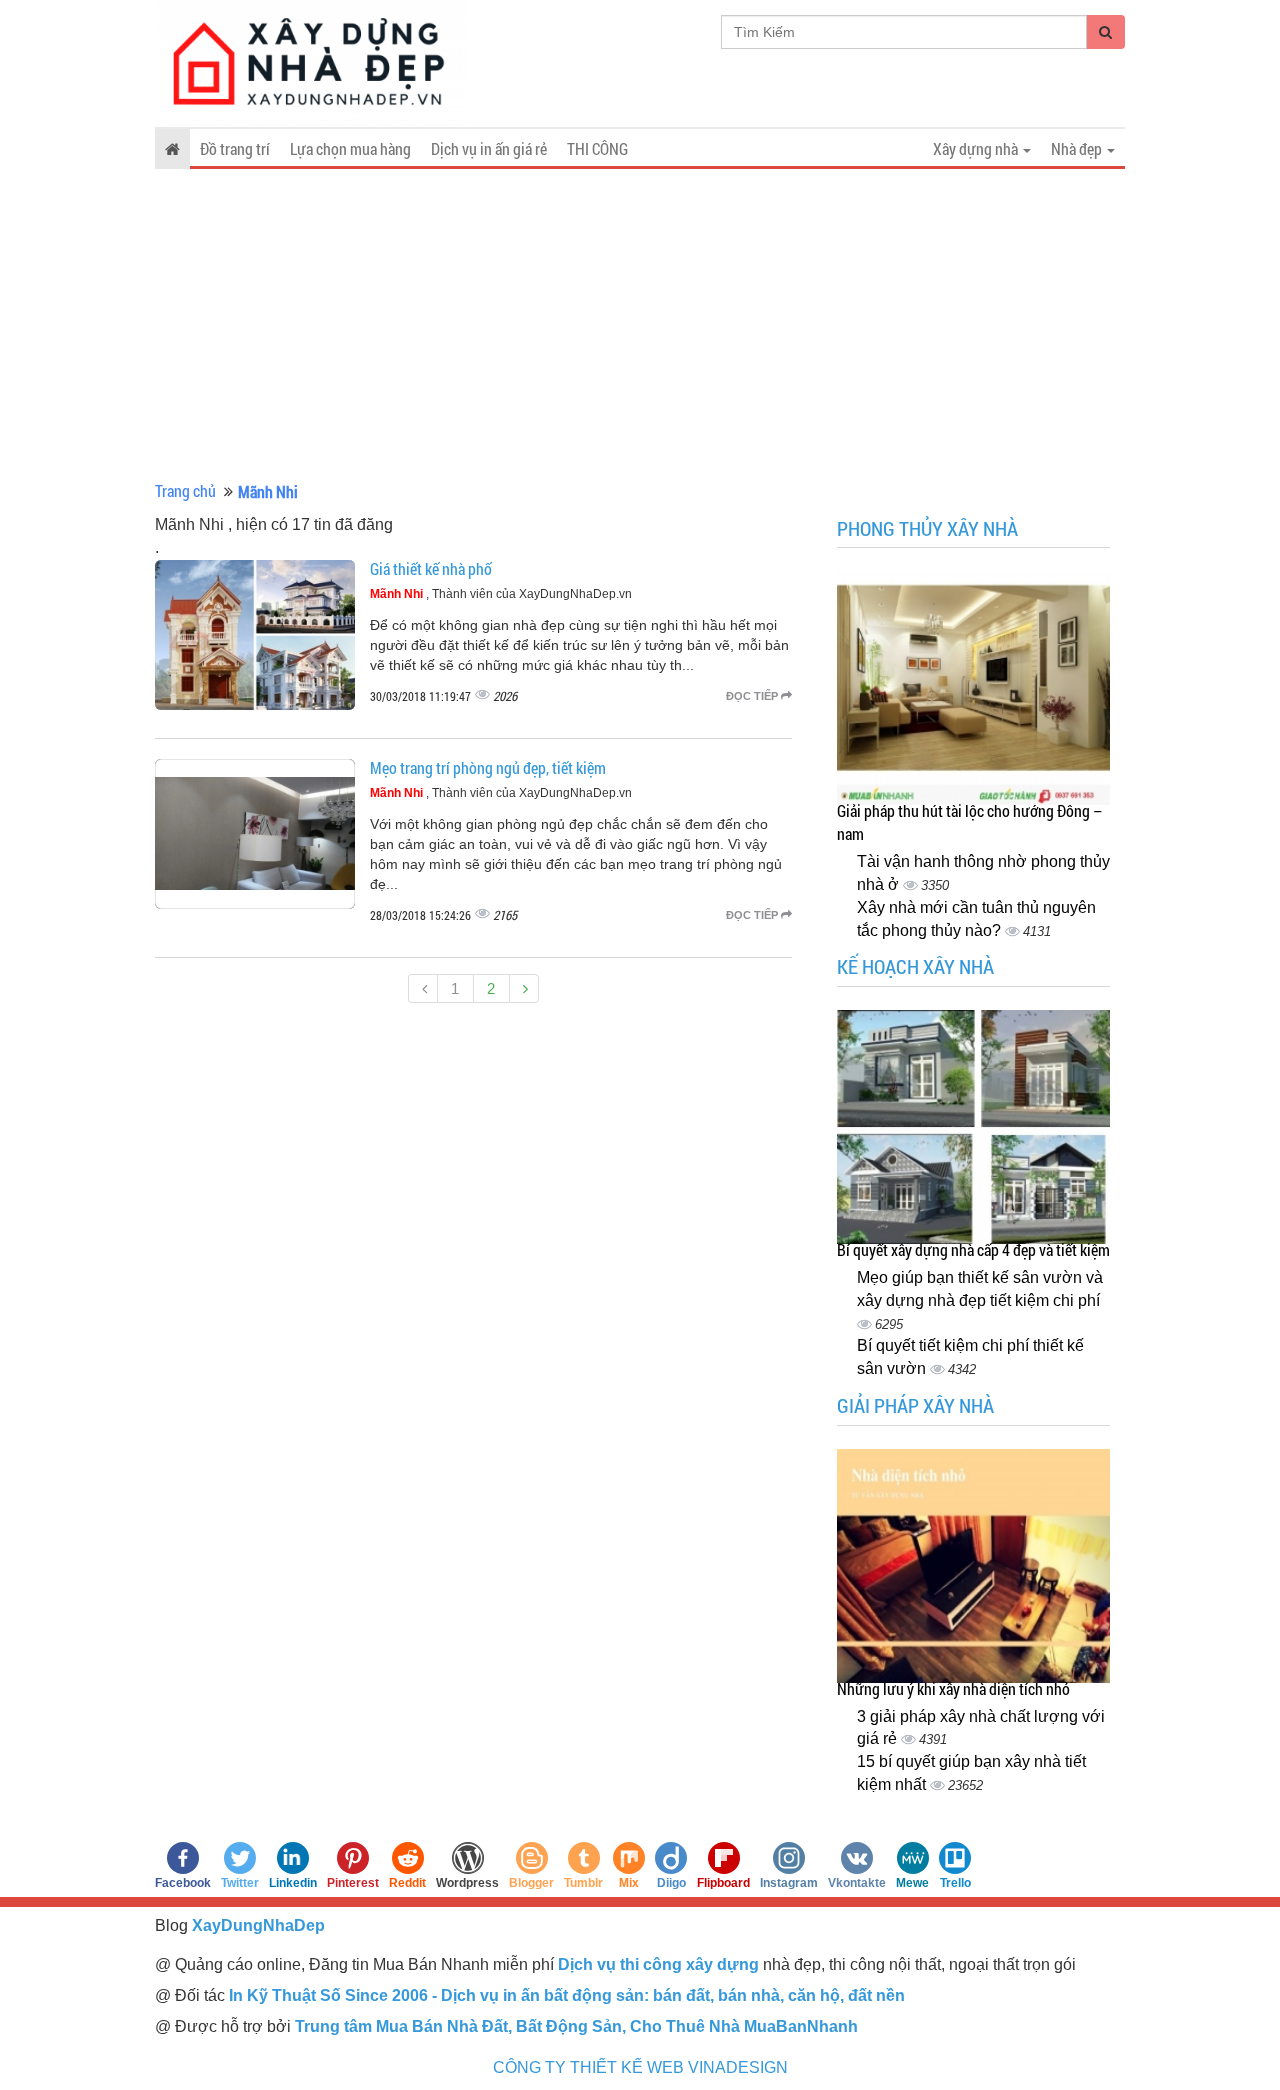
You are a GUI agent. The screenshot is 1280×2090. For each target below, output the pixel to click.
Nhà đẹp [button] (1078, 148)
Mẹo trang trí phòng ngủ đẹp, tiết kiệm (488, 767)
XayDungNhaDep (258, 1925)
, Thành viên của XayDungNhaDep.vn (501, 594)
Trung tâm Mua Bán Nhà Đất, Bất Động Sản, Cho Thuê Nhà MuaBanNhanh (576, 2026)
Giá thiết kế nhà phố (431, 568)
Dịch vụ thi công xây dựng (658, 1964)
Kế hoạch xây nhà (915, 966)
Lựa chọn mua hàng (350, 148)
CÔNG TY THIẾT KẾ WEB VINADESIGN (640, 2067)
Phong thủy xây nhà (927, 528)
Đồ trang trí (235, 148)
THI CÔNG (597, 148)
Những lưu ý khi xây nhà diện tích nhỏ (953, 1688)
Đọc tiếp (753, 696)
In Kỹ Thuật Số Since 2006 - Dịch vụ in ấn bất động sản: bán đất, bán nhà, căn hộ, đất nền (567, 1995)
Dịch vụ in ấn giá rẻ (489, 148)
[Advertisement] (640, 325)
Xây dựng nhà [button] (977, 148)
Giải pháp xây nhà (915, 1405)
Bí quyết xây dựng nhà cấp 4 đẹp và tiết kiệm (973, 1249)
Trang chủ (185, 490)
